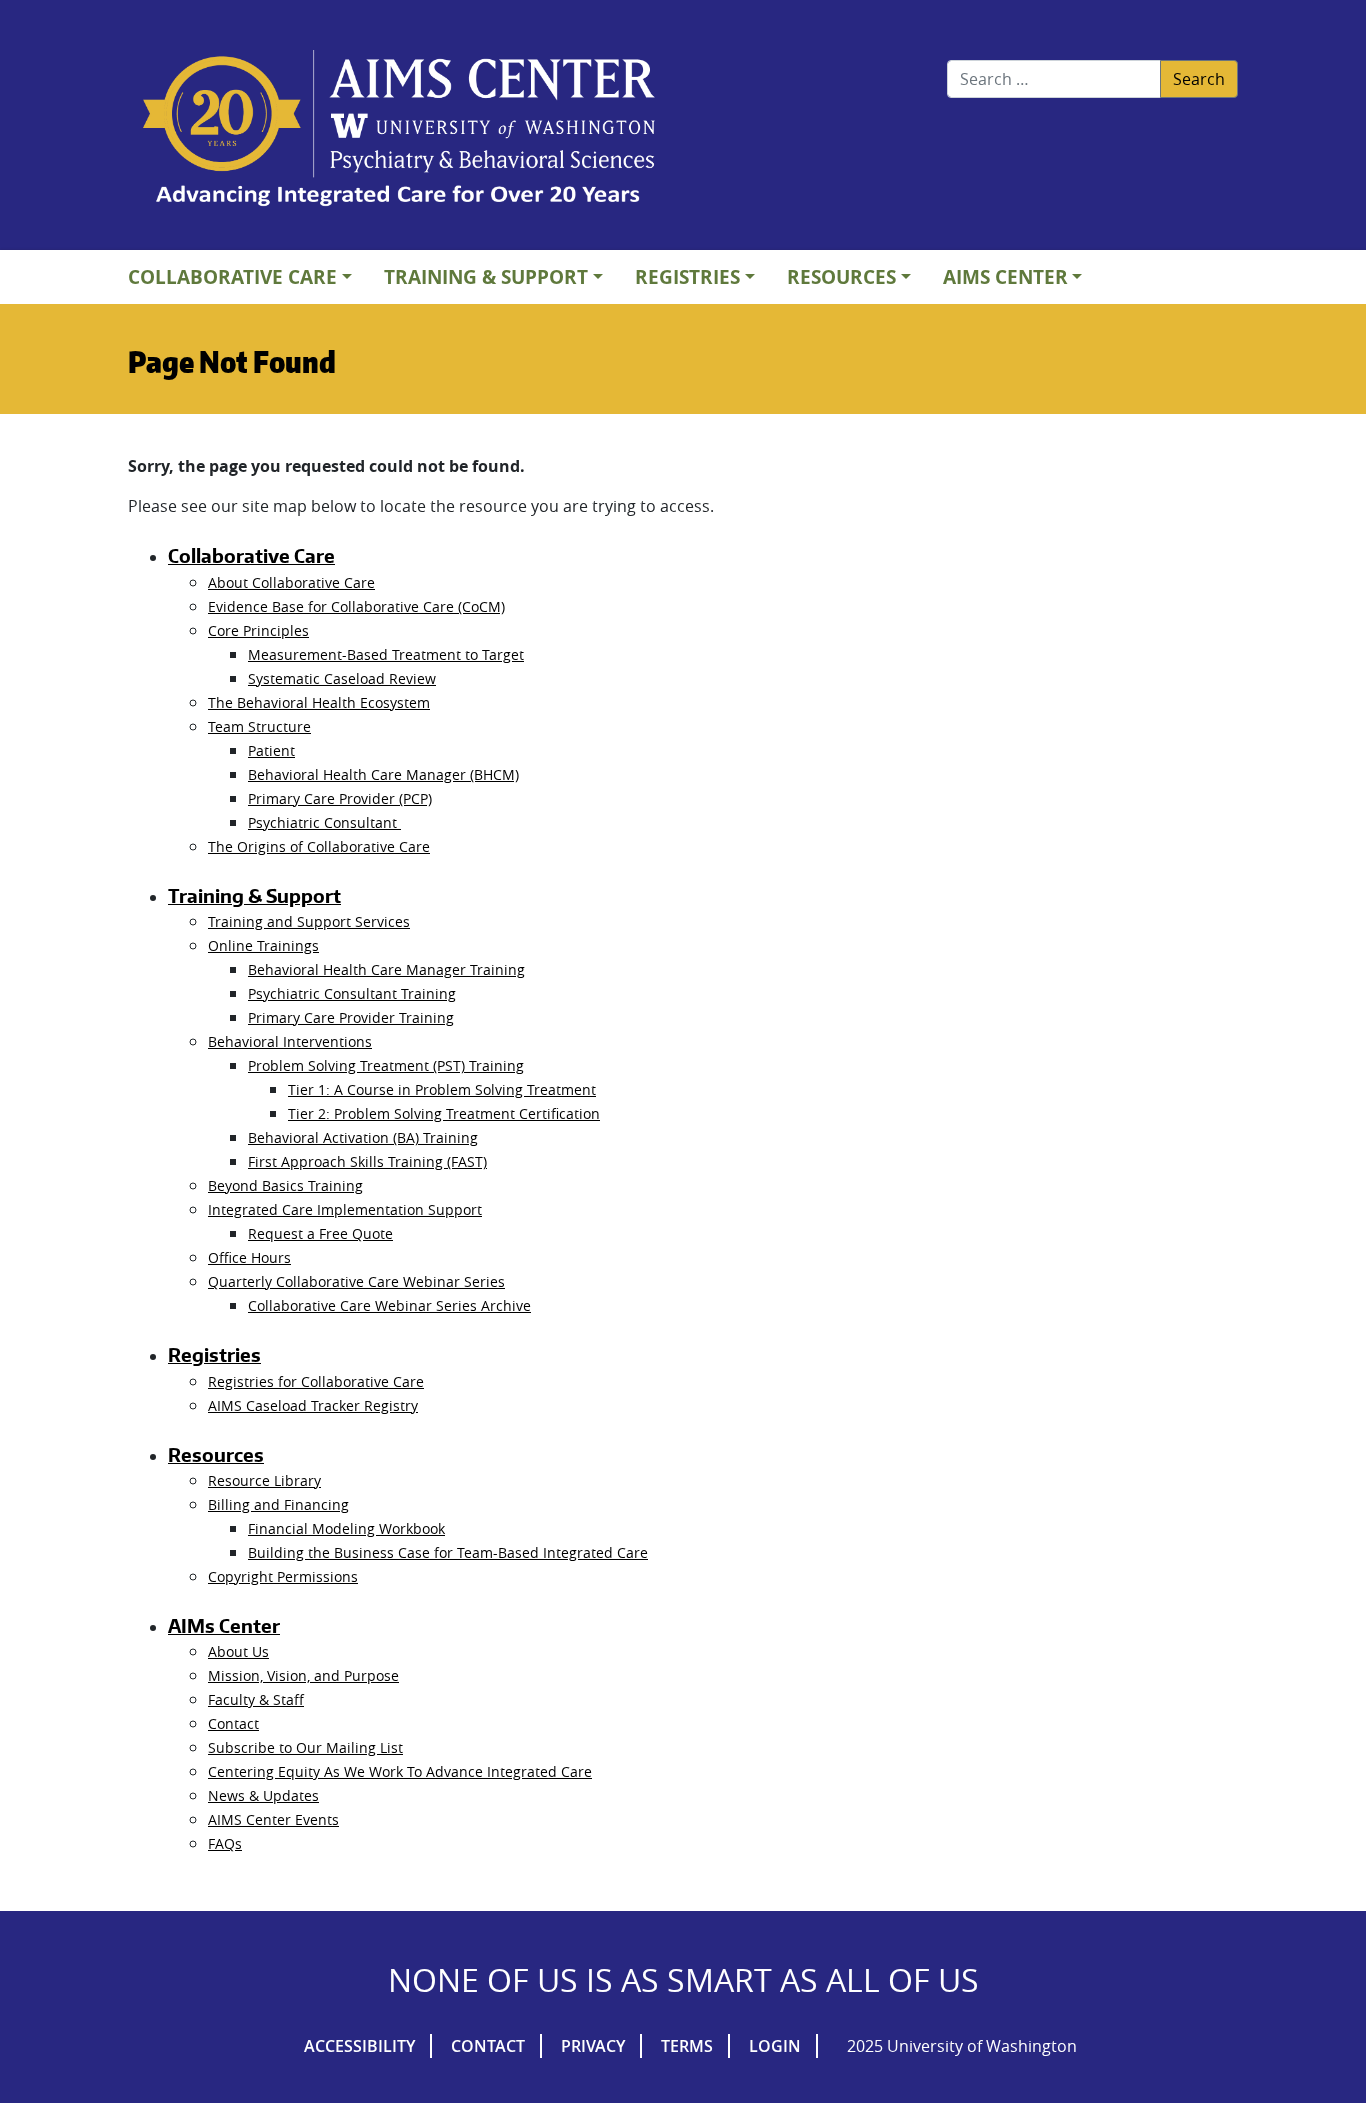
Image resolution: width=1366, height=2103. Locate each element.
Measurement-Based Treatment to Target (386, 654)
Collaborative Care (232, 276)
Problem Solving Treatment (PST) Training (386, 1065)
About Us (238, 1651)
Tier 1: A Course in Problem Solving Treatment (442, 1089)
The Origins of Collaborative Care (319, 846)
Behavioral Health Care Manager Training (386, 969)
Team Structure (259, 726)
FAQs (225, 1843)
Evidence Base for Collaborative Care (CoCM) (356, 606)
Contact (233, 1723)
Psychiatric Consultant (324, 822)
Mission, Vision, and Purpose (303, 1675)
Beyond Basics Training (285, 1185)
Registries (687, 276)
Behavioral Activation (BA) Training (363, 1137)
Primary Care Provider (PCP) (340, 798)
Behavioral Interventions (290, 1041)
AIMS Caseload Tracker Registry (313, 1405)
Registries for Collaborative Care (316, 1381)
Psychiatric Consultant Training (352, 993)
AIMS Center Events (273, 1819)
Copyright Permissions (283, 1576)
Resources (841, 276)
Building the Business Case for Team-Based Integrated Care (448, 1552)
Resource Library (264, 1480)
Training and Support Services (309, 921)
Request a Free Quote (320, 1233)
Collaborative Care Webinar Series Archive (389, 1305)
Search (1199, 79)
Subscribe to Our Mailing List (305, 1747)
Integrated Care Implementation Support (345, 1209)
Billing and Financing (278, 1504)
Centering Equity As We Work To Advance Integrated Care (400, 1771)
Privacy (593, 2046)
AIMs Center (1005, 276)
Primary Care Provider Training (351, 1017)
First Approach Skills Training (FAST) (367, 1161)
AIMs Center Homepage (399, 130)
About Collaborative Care (291, 582)
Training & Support (486, 276)
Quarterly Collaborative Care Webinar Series (356, 1281)
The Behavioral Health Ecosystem (319, 702)
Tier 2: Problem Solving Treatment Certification (444, 1113)
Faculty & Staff (256, 1699)
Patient (271, 750)
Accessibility (359, 2046)
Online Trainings (263, 945)
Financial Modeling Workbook (346, 1528)
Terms (687, 2046)
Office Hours (249, 1257)
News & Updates (263, 1795)
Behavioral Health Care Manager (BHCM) (383, 774)
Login (775, 2046)
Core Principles (258, 630)
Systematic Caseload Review (342, 678)
